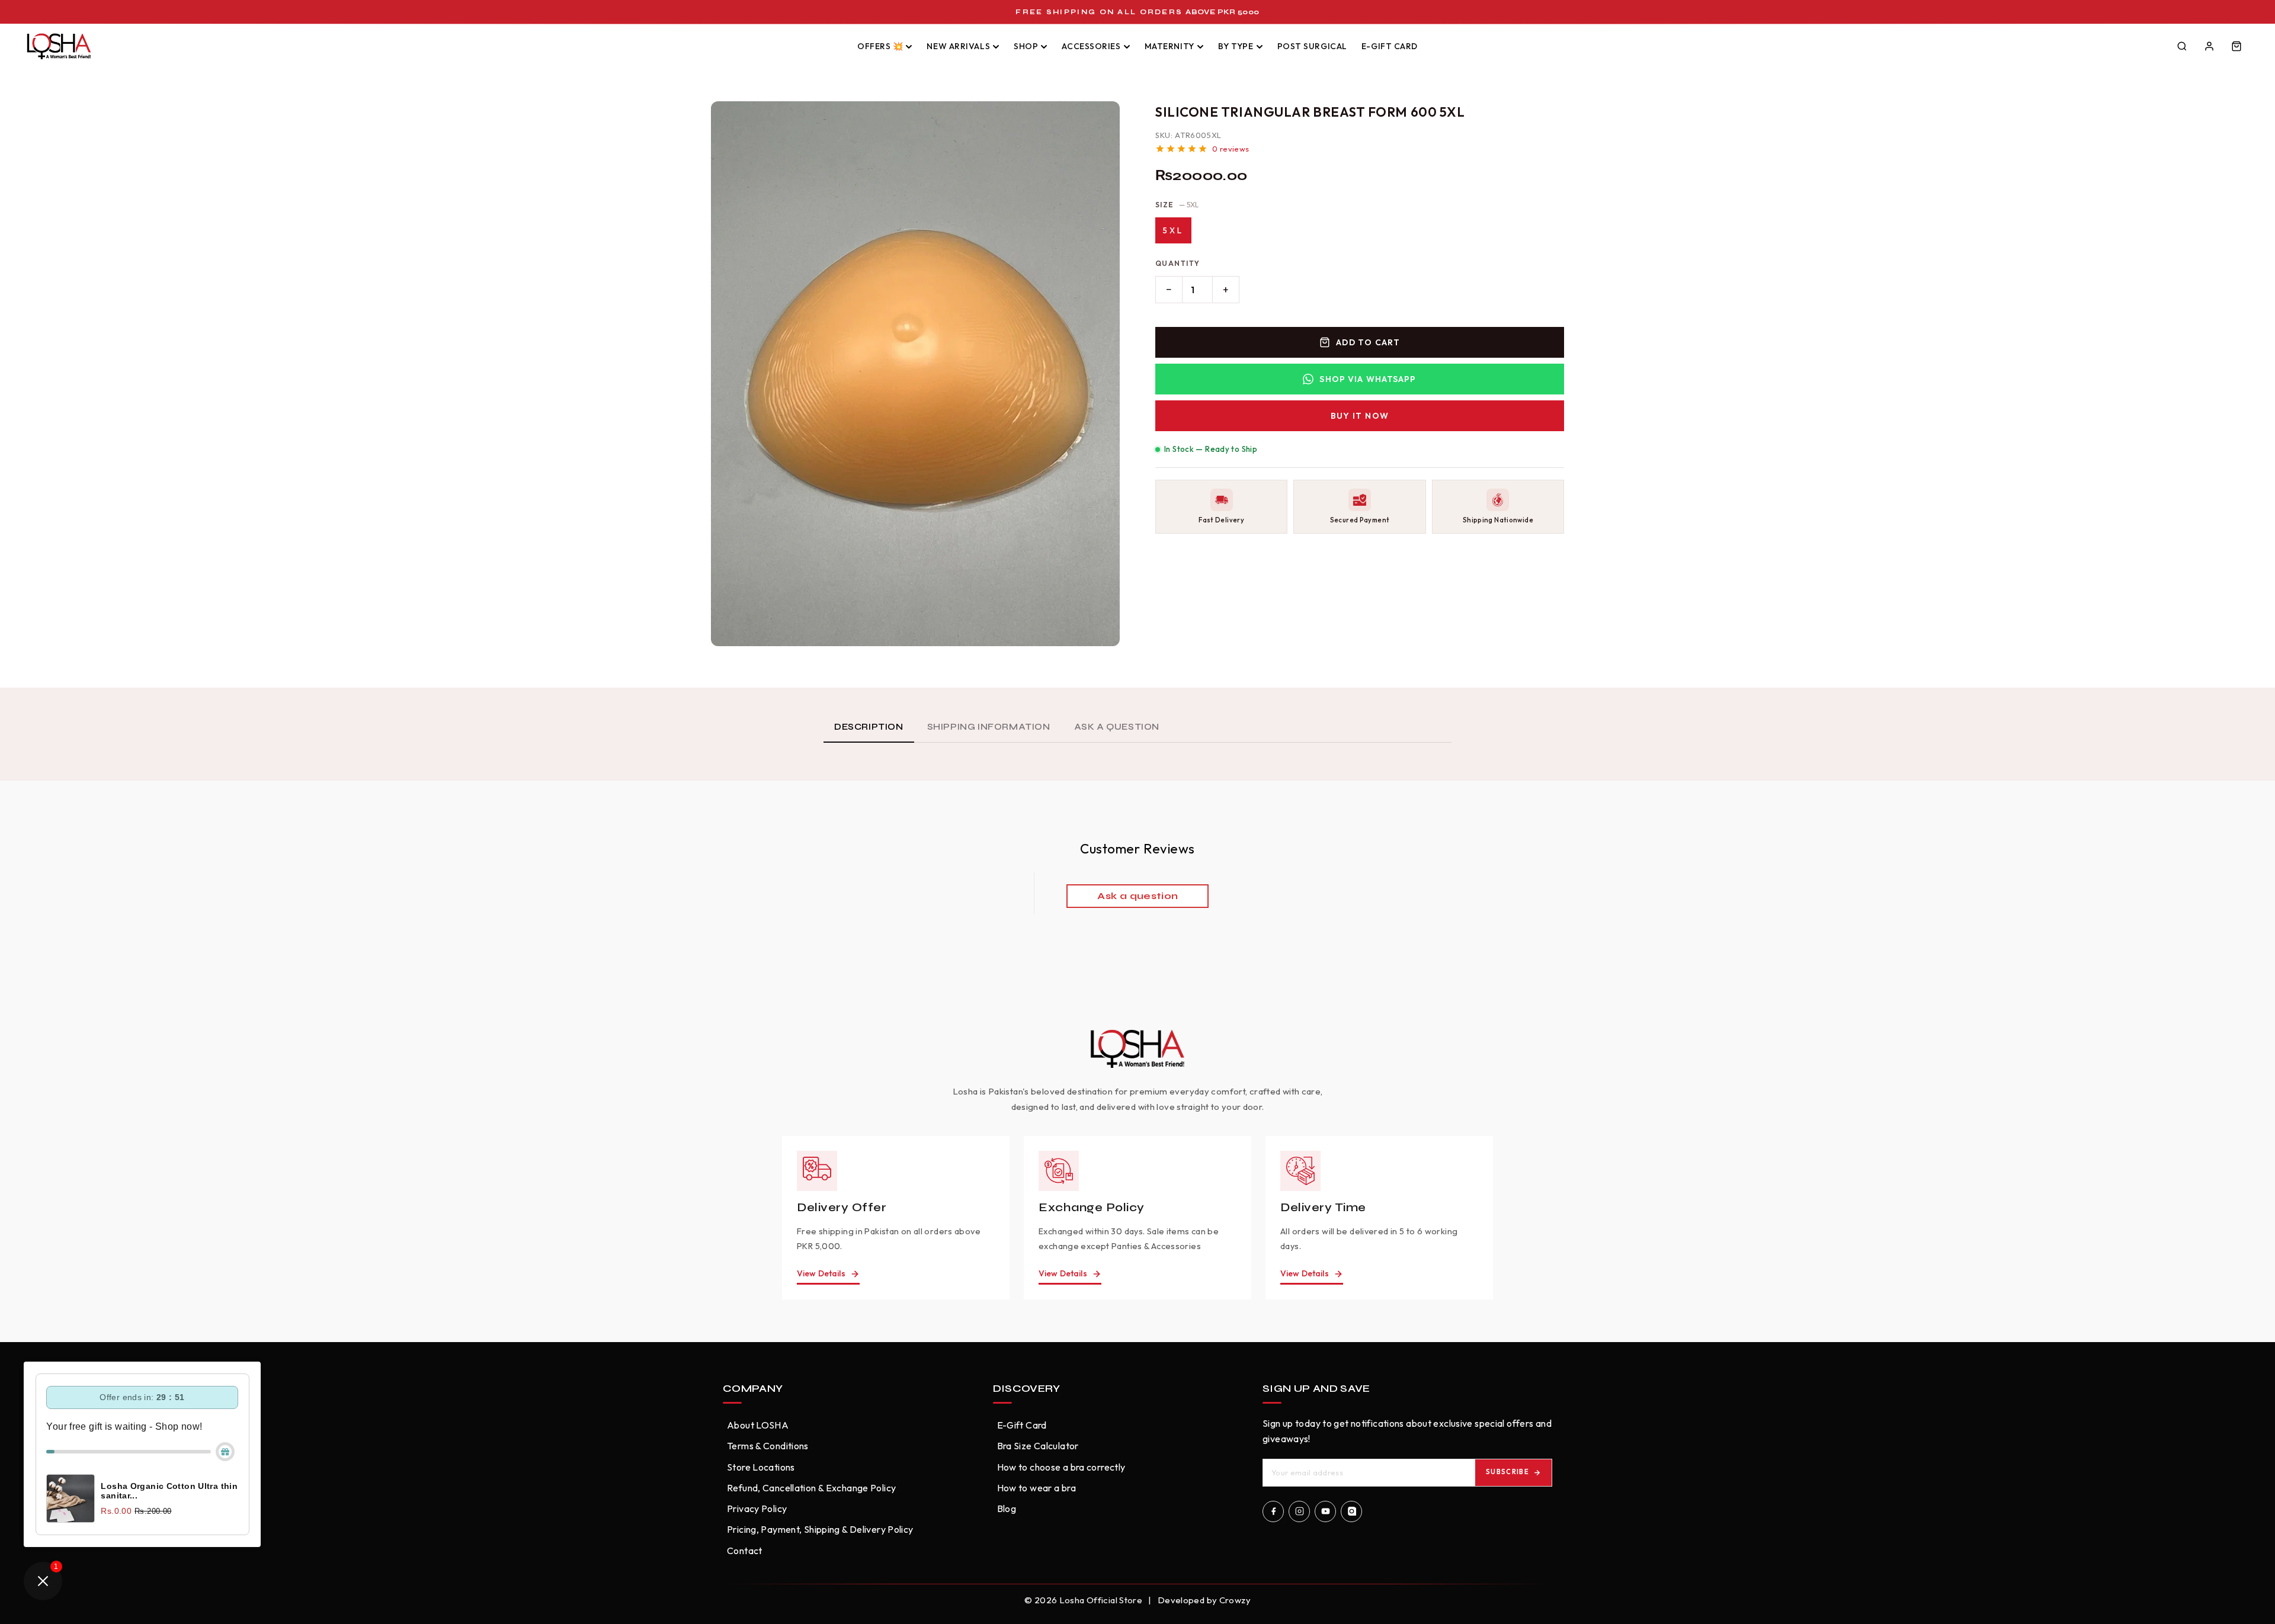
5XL (1173, 230)
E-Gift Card (1390, 46)
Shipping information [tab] (989, 727)
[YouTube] (1325, 1511)
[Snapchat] (1351, 1511)
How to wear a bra (1036, 1488)
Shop (1026, 46)
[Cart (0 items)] (2236, 46)
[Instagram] (1299, 1511)
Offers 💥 (880, 46)
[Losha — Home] (432, 46)
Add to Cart (1368, 342)
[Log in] (2209, 46)
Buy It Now (1360, 416)
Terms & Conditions (768, 1446)
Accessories (1091, 46)
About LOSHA (758, 1425)
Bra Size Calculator (1038, 1446)
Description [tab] (869, 727)
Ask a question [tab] (1117, 727)
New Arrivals (958, 46)
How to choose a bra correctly (1061, 1467)
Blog (1007, 1509)
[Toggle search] (2182, 46)
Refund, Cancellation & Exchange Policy (811, 1488)
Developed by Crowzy (1204, 1600)
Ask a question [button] (1137, 896)
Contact (745, 1551)
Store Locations (761, 1467)
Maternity (1169, 46)
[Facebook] (1273, 1511)
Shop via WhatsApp (1368, 379)
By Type (1236, 46)
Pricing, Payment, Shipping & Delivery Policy (820, 1529)
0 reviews (1231, 149)
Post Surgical (1312, 46)
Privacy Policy (757, 1509)
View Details (821, 1273)
